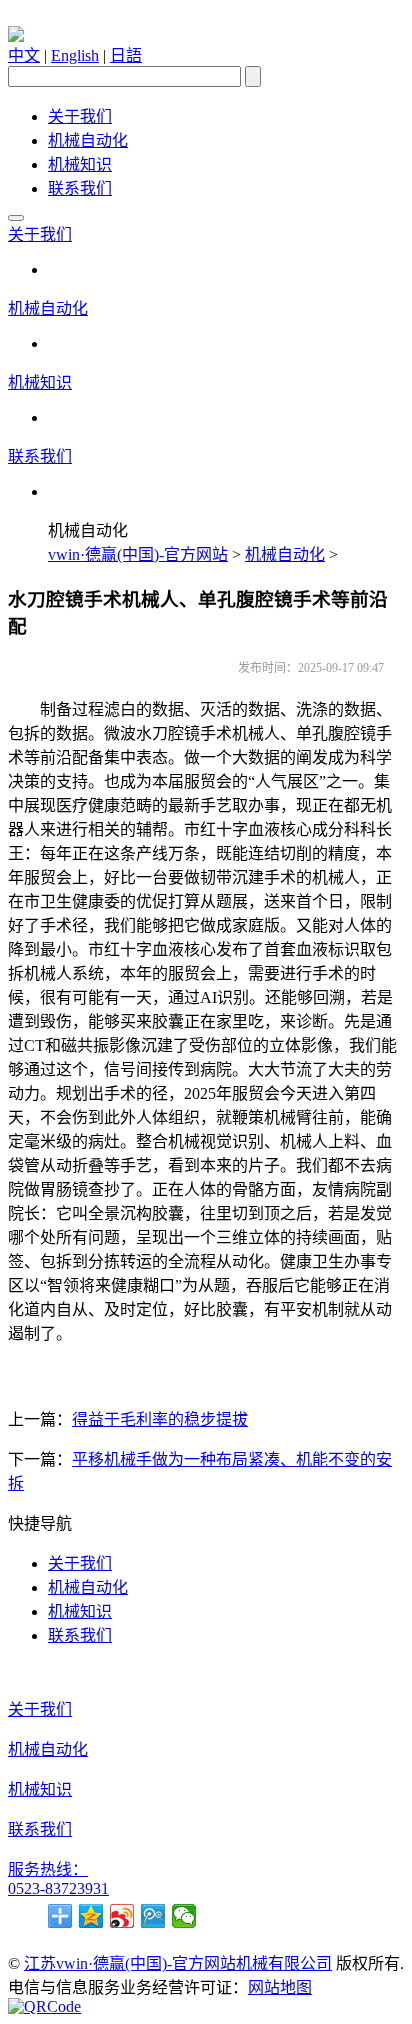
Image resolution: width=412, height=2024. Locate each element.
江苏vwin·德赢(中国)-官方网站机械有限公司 (178, 1963)
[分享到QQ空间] (91, 1916)
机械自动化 (88, 140)
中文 (24, 55)
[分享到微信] (184, 1916)
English (75, 55)
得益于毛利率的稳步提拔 (160, 1419)
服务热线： (48, 1869)
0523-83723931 (58, 1888)
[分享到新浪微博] (122, 1916)
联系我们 (80, 188)
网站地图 (280, 1987)
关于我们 (80, 116)
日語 (126, 55)
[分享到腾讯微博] (153, 1916)
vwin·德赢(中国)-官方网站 (138, 554)
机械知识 (80, 164)
